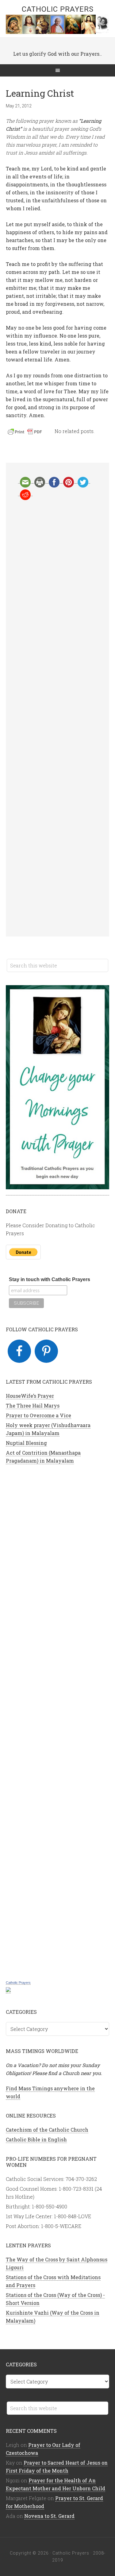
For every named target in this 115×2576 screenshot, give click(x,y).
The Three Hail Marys (33, 1406)
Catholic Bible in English (36, 2139)
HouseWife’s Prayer (30, 1396)
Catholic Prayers (58, 9)
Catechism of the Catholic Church (47, 2130)
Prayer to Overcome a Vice (38, 1415)
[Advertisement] (58, 718)
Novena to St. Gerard (49, 2516)
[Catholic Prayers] (8, 1990)
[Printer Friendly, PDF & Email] (26, 433)
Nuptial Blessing (26, 1443)
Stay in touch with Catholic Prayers (50, 1279)
